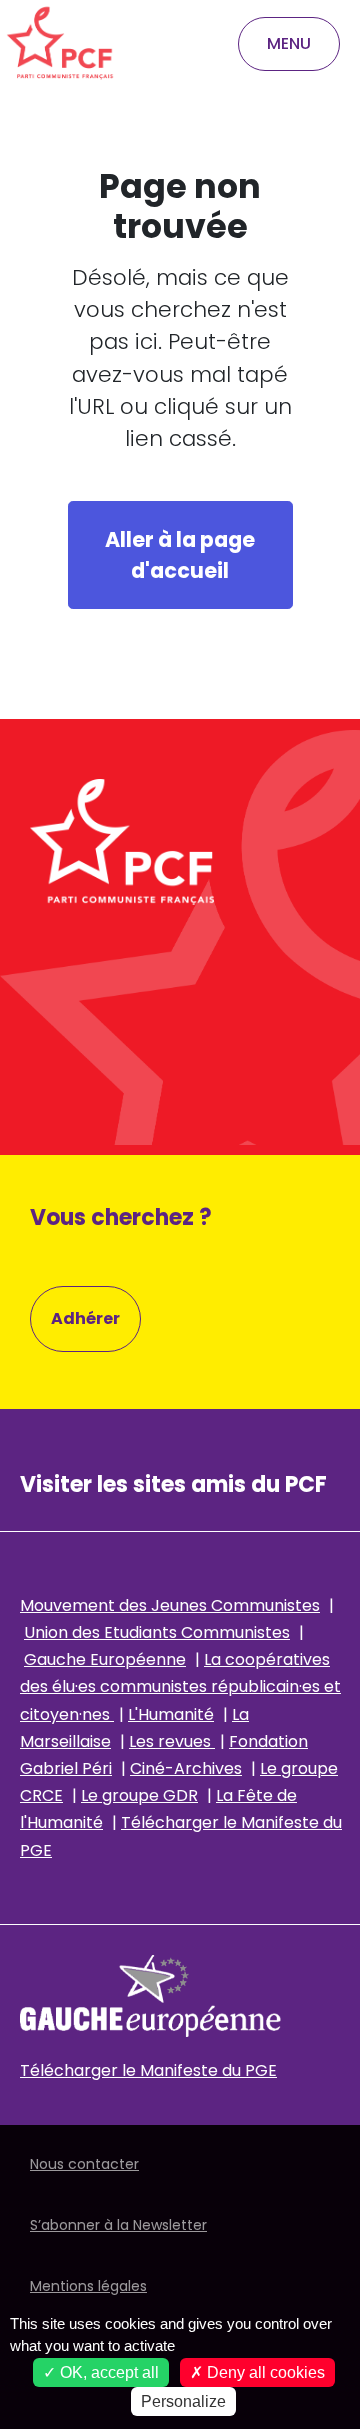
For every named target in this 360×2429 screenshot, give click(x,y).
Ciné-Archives (186, 1768)
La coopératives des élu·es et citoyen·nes (180, 1686)
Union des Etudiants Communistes (157, 1632)
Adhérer (85, 1318)
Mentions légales (88, 2286)
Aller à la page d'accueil (180, 555)
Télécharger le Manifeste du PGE (148, 2070)
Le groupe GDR (139, 1795)
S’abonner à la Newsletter (118, 2225)
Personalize (183, 2401)
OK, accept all (107, 2372)
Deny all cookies (264, 2372)
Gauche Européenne (105, 1659)
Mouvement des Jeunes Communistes (170, 1605)
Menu (289, 43)
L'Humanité (171, 1714)
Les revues (172, 1741)
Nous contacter (84, 2164)
